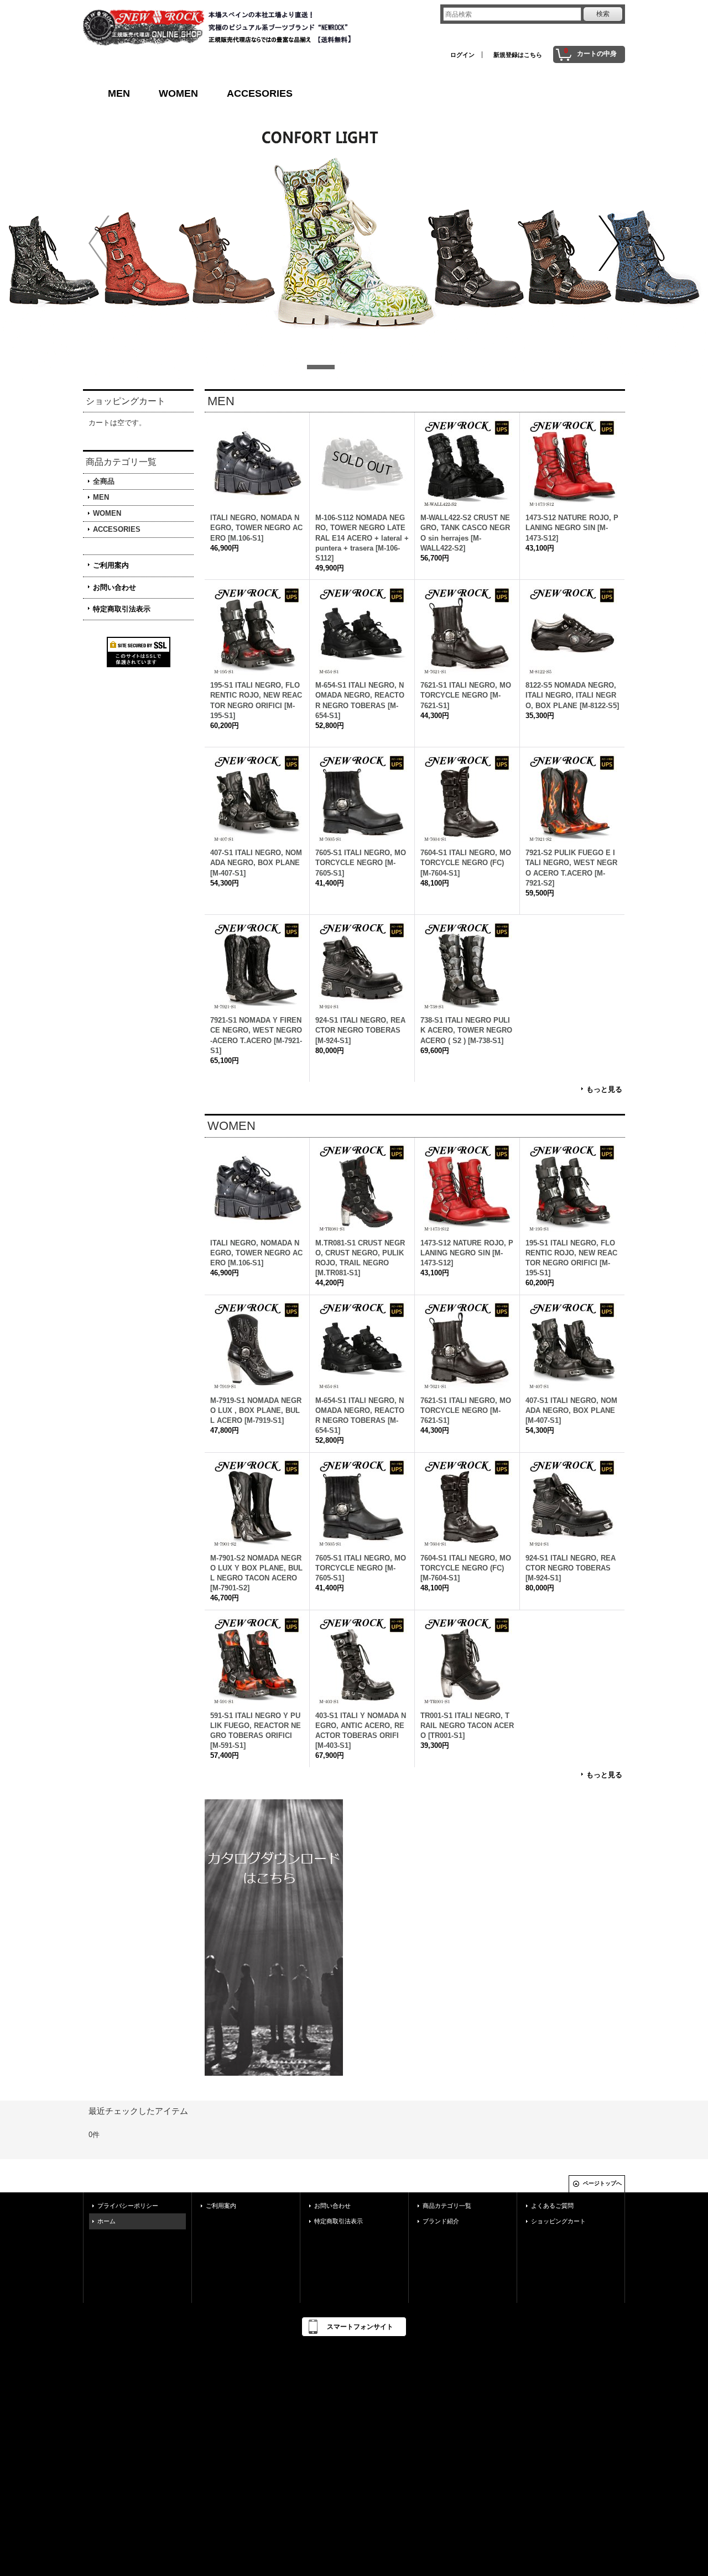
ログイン (462, 55)
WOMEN (178, 93)
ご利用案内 (111, 565)
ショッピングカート (558, 2221)
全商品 (104, 481)
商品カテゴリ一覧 (447, 2206)
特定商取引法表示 (122, 609)
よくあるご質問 (552, 2206)
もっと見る (604, 1089)
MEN (119, 93)
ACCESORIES (260, 93)
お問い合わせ (114, 587)
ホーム (106, 2221)
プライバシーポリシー (128, 2206)
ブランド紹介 (441, 2221)
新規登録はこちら (518, 55)
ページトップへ (602, 2183)
